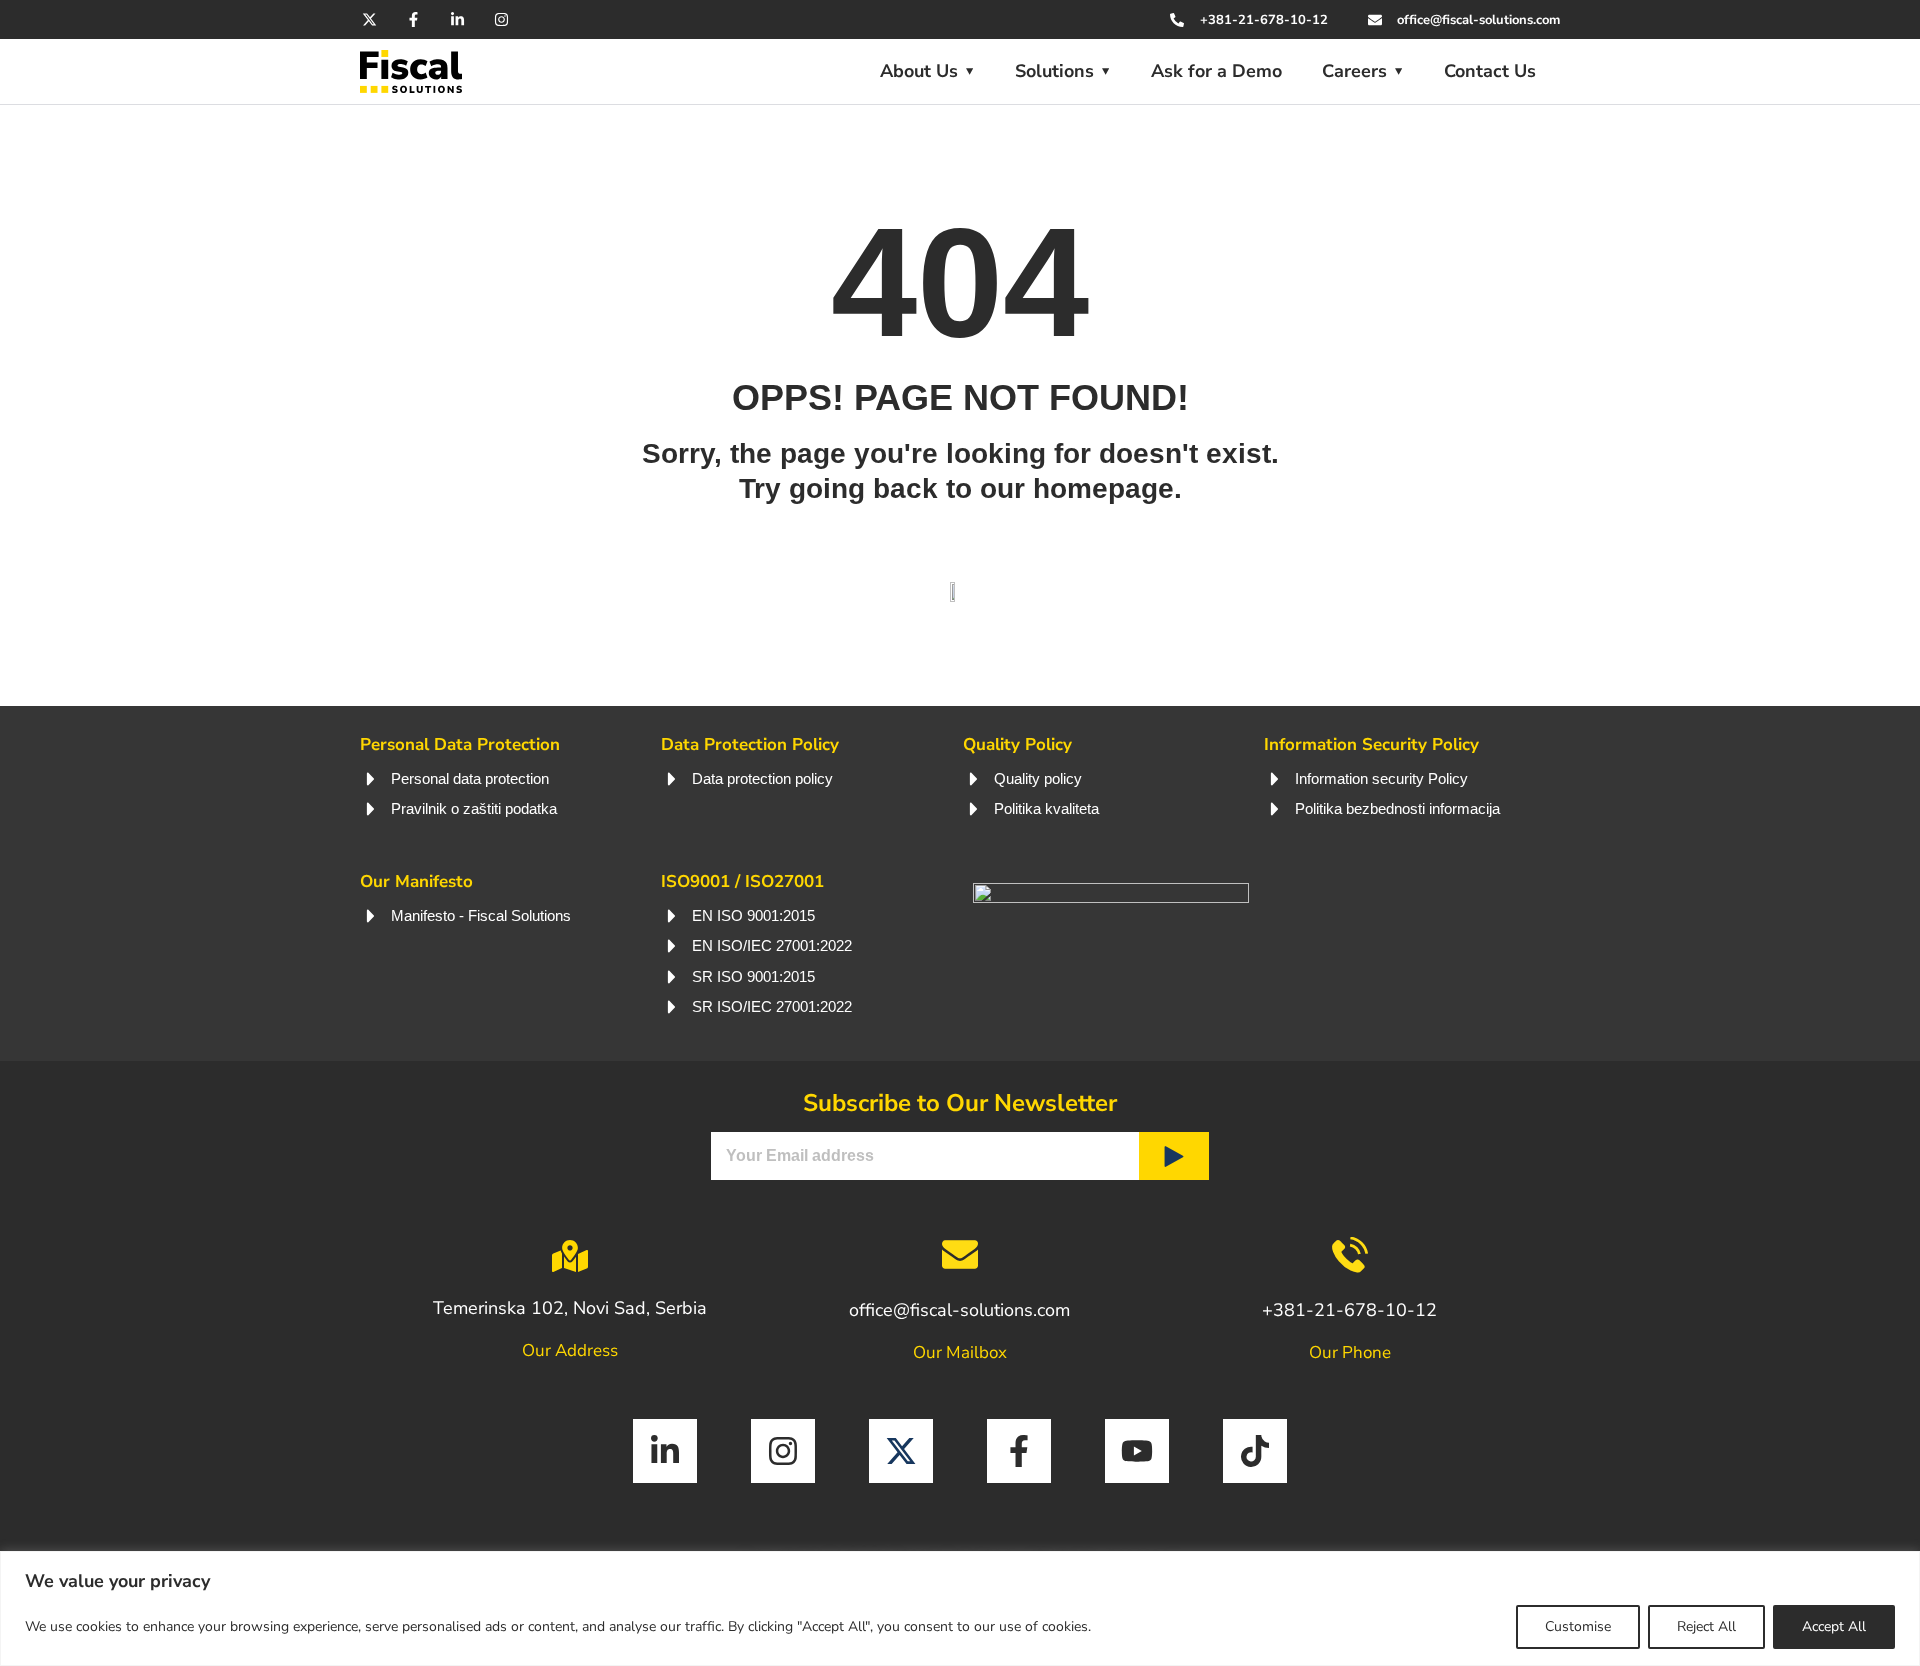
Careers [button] (1354, 71)
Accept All (1834, 1626)
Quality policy (1038, 778)
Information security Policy (1381, 778)
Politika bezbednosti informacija (1397, 808)
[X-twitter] (369, 19)
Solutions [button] (1054, 71)
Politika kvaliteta (1046, 808)
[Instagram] (501, 19)
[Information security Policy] (1275, 779)
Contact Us (1490, 71)
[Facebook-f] (413, 19)
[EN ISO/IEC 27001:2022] (672, 946)
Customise (1578, 1626)
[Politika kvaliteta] (974, 809)
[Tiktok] (1255, 1451)
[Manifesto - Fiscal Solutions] (371, 916)
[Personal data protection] (371, 779)
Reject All (1706, 1626)
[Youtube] (1137, 1451)
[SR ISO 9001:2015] (672, 977)
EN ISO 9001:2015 (753, 915)
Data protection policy (762, 778)
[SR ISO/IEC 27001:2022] (672, 1007)
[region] (960, 1608)
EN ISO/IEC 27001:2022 (772, 945)
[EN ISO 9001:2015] (672, 916)
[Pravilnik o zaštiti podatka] (371, 809)
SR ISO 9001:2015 (753, 976)
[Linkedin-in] (457, 19)
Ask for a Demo (1216, 71)
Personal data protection (470, 778)
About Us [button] (919, 71)
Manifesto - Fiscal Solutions (481, 915)
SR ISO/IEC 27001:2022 (772, 1006)
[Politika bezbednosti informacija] (1275, 809)
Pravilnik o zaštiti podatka (474, 808)
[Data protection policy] (672, 779)
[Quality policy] (974, 779)
